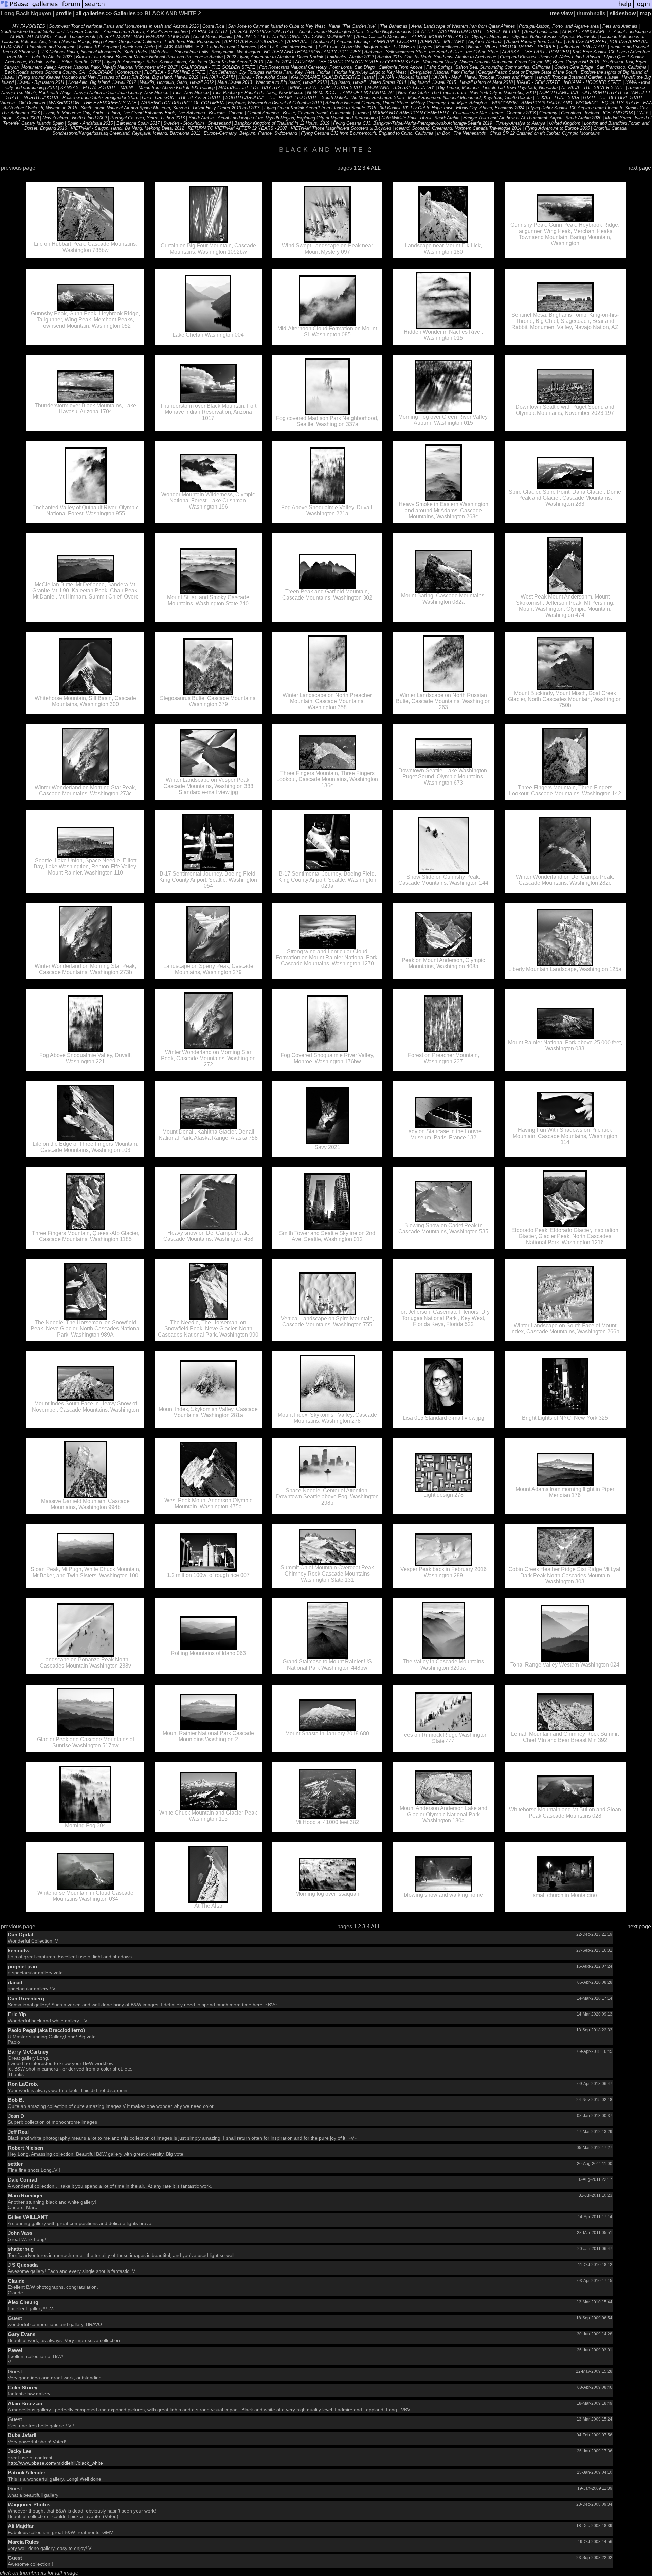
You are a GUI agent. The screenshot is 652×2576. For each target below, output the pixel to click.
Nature (474, 47)
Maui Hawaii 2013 (235, 82)
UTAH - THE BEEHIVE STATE (613, 98)
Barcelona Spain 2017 (138, 123)
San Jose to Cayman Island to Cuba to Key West (276, 26)
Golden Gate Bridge (574, 67)
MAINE (128, 87)
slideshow (623, 13)
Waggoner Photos (29, 2505)
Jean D (16, 2116)
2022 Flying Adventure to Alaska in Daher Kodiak (276, 57)
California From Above (401, 67)
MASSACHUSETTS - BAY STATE (252, 87)
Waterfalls (161, 52)
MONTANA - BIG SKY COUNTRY (401, 87)
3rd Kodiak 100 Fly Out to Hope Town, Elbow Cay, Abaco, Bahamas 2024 (452, 108)
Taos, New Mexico (190, 93)
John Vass (20, 2233)
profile (64, 13)
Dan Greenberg (26, 1998)
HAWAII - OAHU (218, 77)
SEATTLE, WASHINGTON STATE (449, 31)
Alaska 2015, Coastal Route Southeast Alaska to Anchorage (437, 57)
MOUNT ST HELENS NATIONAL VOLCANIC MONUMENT (294, 36)
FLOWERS (404, 47)
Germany (548, 113)
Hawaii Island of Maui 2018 (486, 82)
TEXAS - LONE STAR (557, 98)
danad (15, 1982)
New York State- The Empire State (432, 93)
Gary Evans (22, 2334)
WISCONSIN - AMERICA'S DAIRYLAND (532, 103)
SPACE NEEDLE (504, 31)
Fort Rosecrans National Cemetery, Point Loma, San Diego (317, 67)
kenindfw (19, 1951)
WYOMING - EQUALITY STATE (607, 103)
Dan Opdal (20, 1935)
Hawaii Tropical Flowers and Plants (499, 77)
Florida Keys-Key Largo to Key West (370, 72)
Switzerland (219, 123)
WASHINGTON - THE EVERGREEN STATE (93, 103)
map (645, 13)
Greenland (571, 113)
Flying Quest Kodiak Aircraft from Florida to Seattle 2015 (320, 108)
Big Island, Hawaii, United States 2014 (368, 82)
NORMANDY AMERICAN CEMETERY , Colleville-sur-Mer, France (438, 113)
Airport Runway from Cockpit (535, 42)
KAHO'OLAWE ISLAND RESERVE (326, 77)
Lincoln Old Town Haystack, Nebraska (521, 87)
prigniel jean (22, 1966)
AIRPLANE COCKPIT (395, 42)
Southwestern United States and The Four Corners (50, 31)
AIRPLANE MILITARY (442, 42)
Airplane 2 (323, 42)
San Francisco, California (622, 67)
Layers (426, 47)
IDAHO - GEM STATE (538, 82)
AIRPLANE (298, 42)
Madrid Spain (618, 118)
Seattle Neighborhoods (389, 31)
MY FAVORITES (29, 26)
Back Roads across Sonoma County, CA (45, 72)
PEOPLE (547, 47)
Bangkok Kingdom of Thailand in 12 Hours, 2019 (282, 123)
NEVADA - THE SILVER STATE (593, 87)
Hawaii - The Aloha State (264, 77)
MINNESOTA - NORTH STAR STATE (327, 87)
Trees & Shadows (19, 52)
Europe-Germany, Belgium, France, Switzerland (250, 133)
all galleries (90, 13)
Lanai (370, 77)
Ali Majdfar (21, 2526)
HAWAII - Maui (446, 77)
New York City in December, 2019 (503, 93)
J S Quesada (23, 2265)
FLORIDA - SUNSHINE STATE (175, 72)
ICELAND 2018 (618, 113)
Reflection (569, 47)
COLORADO (102, 72)
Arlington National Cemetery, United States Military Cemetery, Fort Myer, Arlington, (407, 103)
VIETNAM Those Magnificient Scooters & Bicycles (342, 128)
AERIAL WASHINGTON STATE (264, 31)
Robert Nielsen (25, 2148)
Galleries (125, 13)
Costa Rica (213, 26)
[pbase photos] (15, 8)
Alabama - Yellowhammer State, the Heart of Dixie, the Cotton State (431, 52)
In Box (443, 133)
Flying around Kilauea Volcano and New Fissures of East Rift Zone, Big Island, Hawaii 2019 (108, 77)
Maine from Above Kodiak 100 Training (177, 87)
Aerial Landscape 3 (632, 31)
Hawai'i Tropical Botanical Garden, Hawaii (577, 77)
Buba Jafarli (22, 2435)
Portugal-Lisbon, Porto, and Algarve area (559, 26)
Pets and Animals (620, 26)
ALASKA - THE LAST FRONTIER (535, 52)
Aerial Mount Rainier (213, 36)
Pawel (15, 2350)
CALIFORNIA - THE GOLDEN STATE (218, 67)
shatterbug (21, 2249)
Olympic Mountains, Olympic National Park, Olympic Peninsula (534, 36)
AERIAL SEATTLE (210, 31)
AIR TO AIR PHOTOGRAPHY (254, 42)
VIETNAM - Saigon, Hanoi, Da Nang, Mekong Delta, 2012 (127, 128)
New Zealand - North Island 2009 (75, 118)
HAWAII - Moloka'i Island (403, 77)
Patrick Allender (27, 2473)
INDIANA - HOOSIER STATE (593, 82)
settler (15, 2164)
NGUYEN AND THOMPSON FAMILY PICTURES (312, 52)
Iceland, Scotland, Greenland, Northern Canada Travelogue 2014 (458, 128)
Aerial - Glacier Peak (75, 36)
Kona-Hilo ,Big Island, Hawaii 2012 (102, 82)
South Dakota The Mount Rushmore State (363, 98)
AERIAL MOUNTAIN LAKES (440, 36)
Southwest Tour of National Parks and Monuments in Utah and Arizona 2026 (124, 26)
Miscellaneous (450, 47)
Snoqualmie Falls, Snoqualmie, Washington (217, 52)
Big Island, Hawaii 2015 (433, 82)
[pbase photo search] (95, 8)
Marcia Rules (23, 2542)
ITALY (642, 113)
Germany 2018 (521, 113)
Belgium (217, 113)
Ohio (147, 98)
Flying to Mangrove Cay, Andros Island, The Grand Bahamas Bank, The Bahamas (124, 113)
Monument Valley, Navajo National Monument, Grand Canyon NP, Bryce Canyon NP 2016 (511, 62)
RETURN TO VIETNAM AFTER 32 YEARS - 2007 (237, 128)
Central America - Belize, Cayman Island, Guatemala (299, 113)
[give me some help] (625, 8)
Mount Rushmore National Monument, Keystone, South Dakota (470, 98)
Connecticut (129, 72)
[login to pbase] (643, 8)
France (362, 113)
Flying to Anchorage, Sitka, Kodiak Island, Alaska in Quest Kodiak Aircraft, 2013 (184, 62)
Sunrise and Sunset (630, 47)
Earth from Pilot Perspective (193, 42)
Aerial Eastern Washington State (331, 31)
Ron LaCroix (23, 2084)
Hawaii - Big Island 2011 (41, 82)
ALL (376, 168)
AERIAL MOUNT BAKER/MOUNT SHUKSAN (144, 36)
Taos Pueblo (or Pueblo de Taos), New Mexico (258, 93)
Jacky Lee (20, 2451)
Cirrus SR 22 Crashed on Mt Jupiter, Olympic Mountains (545, 133)
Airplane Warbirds (485, 42)
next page (639, 168)
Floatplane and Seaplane (51, 47)
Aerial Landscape (541, 31)
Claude (16, 2281)
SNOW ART (595, 47)
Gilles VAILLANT (28, 2217)
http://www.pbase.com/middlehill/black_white (55, 2463)
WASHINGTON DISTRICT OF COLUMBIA (182, 103)
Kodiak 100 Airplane (99, 47)
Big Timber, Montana (458, 87)
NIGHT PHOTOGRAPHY (509, 47)
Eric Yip (17, 2014)
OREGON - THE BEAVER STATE (189, 98)
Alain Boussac (25, 2403)
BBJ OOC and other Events (287, 47)
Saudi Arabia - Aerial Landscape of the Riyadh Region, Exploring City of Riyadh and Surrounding (283, 118)
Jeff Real (18, 2132)
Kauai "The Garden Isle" (352, 26)
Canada (236, 113)
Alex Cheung (23, 2302)
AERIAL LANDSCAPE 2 (586, 31)
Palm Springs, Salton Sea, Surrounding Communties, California (489, 67)
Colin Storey (23, 2387)
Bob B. (16, 2100)
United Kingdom (565, 123)
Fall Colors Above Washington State (354, 47)
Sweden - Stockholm (184, 123)
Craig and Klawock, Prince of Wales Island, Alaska (550, 57)
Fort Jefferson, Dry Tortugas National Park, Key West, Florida (270, 72)
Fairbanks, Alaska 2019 (350, 57)
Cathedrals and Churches (232, 47)
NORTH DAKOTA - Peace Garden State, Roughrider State (81, 98)
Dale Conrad (23, 2180)
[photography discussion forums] (71, 8)
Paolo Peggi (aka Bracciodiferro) (46, 2030)
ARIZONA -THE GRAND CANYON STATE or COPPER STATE (357, 62)
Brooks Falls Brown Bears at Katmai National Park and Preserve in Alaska (149, 57)
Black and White (138, 47)
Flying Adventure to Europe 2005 (557, 128)
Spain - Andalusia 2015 (90, 123)
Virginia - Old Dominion (23, 103)
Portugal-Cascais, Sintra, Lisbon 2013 (148, 118)
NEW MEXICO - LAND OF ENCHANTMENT (351, 93)
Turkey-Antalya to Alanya (521, 123)
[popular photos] (361, 8)
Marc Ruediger (25, 2196)
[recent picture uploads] (45, 8)
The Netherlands (470, 133)
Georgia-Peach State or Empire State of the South (528, 72)
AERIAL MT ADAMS (30, 36)
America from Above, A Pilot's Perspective (146, 31)
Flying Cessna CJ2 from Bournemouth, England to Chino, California (367, 133)
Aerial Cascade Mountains (382, 36)
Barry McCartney (28, 2052)
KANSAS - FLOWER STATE (89, 87)
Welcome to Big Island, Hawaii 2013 (291, 82)
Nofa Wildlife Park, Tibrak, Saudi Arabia (421, 118)
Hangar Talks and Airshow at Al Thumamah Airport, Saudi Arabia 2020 (533, 118)
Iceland (593, 113)
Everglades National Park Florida (443, 72)
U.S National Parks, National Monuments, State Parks (94, 52)
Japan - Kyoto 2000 (20, 118)
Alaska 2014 (279, 62)
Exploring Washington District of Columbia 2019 (275, 103)
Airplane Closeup (353, 42)
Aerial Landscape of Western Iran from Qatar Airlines (463, 26)
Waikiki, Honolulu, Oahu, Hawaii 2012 (177, 82)
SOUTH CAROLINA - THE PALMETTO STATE (272, 98)
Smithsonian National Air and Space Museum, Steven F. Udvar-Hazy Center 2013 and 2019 (171, 108)
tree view (561, 13)
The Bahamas (394, 26)
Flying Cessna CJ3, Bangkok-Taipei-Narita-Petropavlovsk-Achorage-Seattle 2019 (413, 123)
